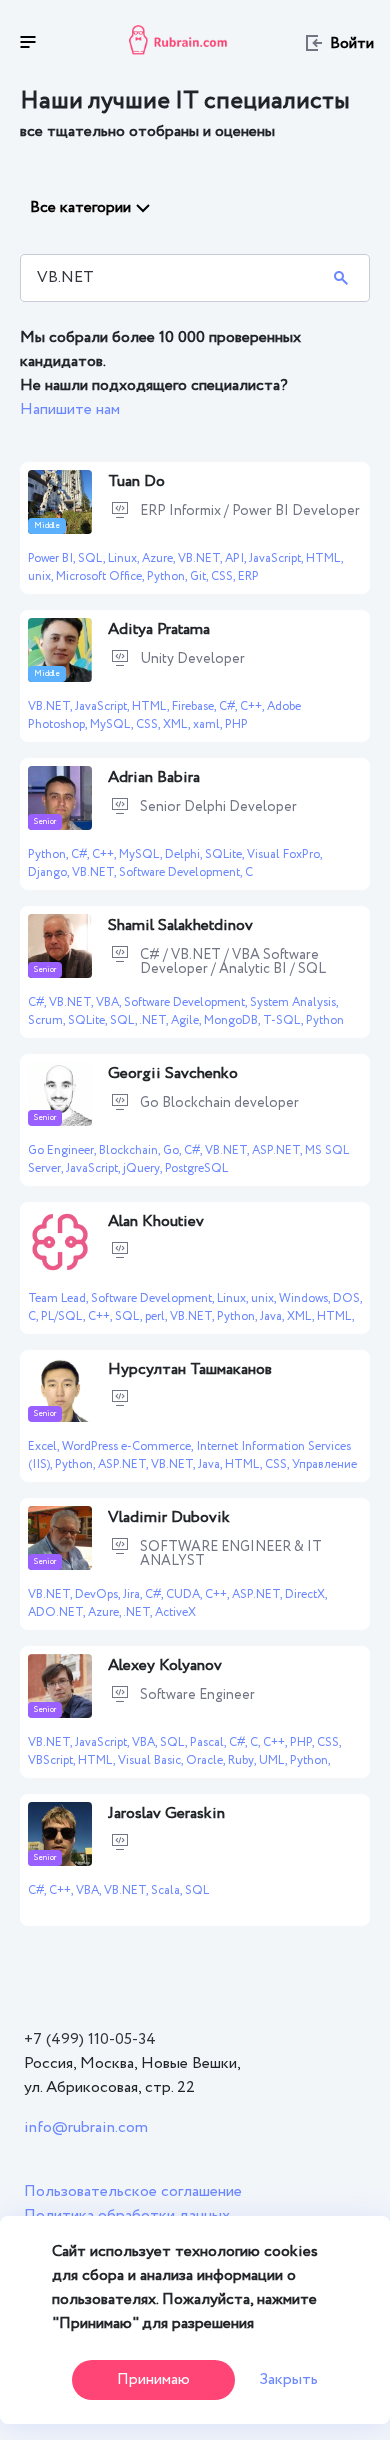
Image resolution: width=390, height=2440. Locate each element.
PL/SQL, (64, 1316)
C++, (253, 706)
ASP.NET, (278, 1150)
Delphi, (185, 854)
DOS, (347, 1298)
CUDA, (185, 1594)
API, (237, 558)
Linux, (125, 558)
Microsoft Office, (101, 576)
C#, (229, 706)
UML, (274, 1760)
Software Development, (182, 872)
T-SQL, (284, 1020)
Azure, (160, 558)
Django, (50, 872)
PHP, (303, 1742)
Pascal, (209, 1742)
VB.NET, (201, 558)
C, (34, 1316)
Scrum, (48, 1020)
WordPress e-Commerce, (129, 1446)
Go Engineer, (63, 1150)
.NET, (155, 1020)
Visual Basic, (152, 1760)
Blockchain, (131, 1150)
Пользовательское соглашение (133, 2191)
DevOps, (99, 1594)
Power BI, (53, 558)
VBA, (110, 1002)
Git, (200, 576)
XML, (178, 724)
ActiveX (175, 1612)
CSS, (224, 576)
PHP (236, 724)
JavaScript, (277, 558)
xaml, (209, 724)
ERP (248, 576)
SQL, (93, 558)
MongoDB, (233, 1020)
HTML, (324, 558)
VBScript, (53, 1760)
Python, (168, 576)
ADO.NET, (58, 1612)
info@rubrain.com (86, 2127)
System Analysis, (294, 1002)
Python (325, 1020)
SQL (197, 1890)
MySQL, (113, 724)
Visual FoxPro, (284, 854)
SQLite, (226, 854)
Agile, (187, 1020)
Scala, (168, 1890)
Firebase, (195, 706)
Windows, (306, 1298)
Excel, (45, 1446)
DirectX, (306, 1594)
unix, (42, 576)
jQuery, (144, 1168)
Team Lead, (59, 1298)
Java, (273, 1316)
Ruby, (243, 1760)
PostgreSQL (196, 1168)
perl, (157, 1316)
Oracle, (207, 1760)
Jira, (134, 1594)
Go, (173, 1150)
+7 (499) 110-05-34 (90, 2039)
